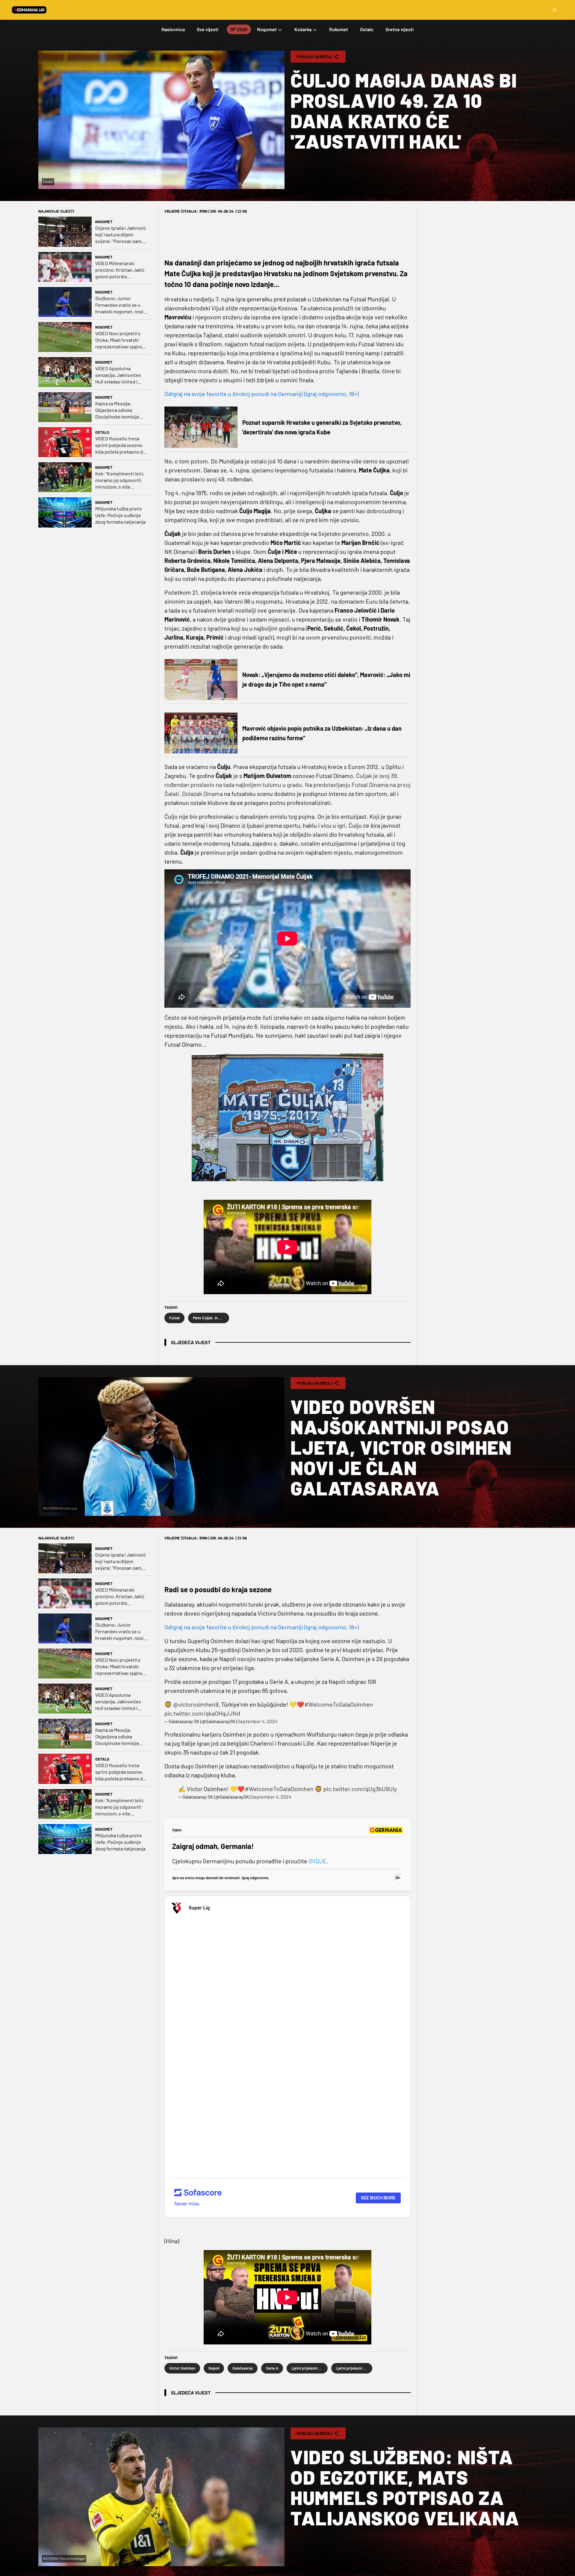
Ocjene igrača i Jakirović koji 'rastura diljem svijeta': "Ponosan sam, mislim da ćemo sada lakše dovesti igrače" (121, 235)
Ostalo (102, 432)
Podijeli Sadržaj (314, 57)
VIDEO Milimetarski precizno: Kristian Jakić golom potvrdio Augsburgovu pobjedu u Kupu (120, 270)
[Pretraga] (555, 10)
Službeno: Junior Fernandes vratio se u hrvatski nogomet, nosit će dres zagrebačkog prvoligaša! (120, 305)
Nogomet (104, 222)
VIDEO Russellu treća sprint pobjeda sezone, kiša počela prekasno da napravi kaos (120, 445)
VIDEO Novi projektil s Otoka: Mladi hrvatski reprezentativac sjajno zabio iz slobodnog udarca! (119, 340)
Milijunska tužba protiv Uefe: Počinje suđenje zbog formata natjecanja (120, 515)
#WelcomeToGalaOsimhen (339, 1704)
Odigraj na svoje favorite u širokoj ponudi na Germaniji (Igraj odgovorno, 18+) (261, 394)
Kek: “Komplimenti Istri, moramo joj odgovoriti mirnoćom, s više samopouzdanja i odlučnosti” (120, 480)
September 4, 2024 (258, 1721)
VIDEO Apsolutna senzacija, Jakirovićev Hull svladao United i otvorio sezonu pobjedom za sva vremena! (118, 375)
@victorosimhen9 (196, 1704)
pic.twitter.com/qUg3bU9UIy (360, 1789)
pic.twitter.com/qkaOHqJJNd (202, 1713)
